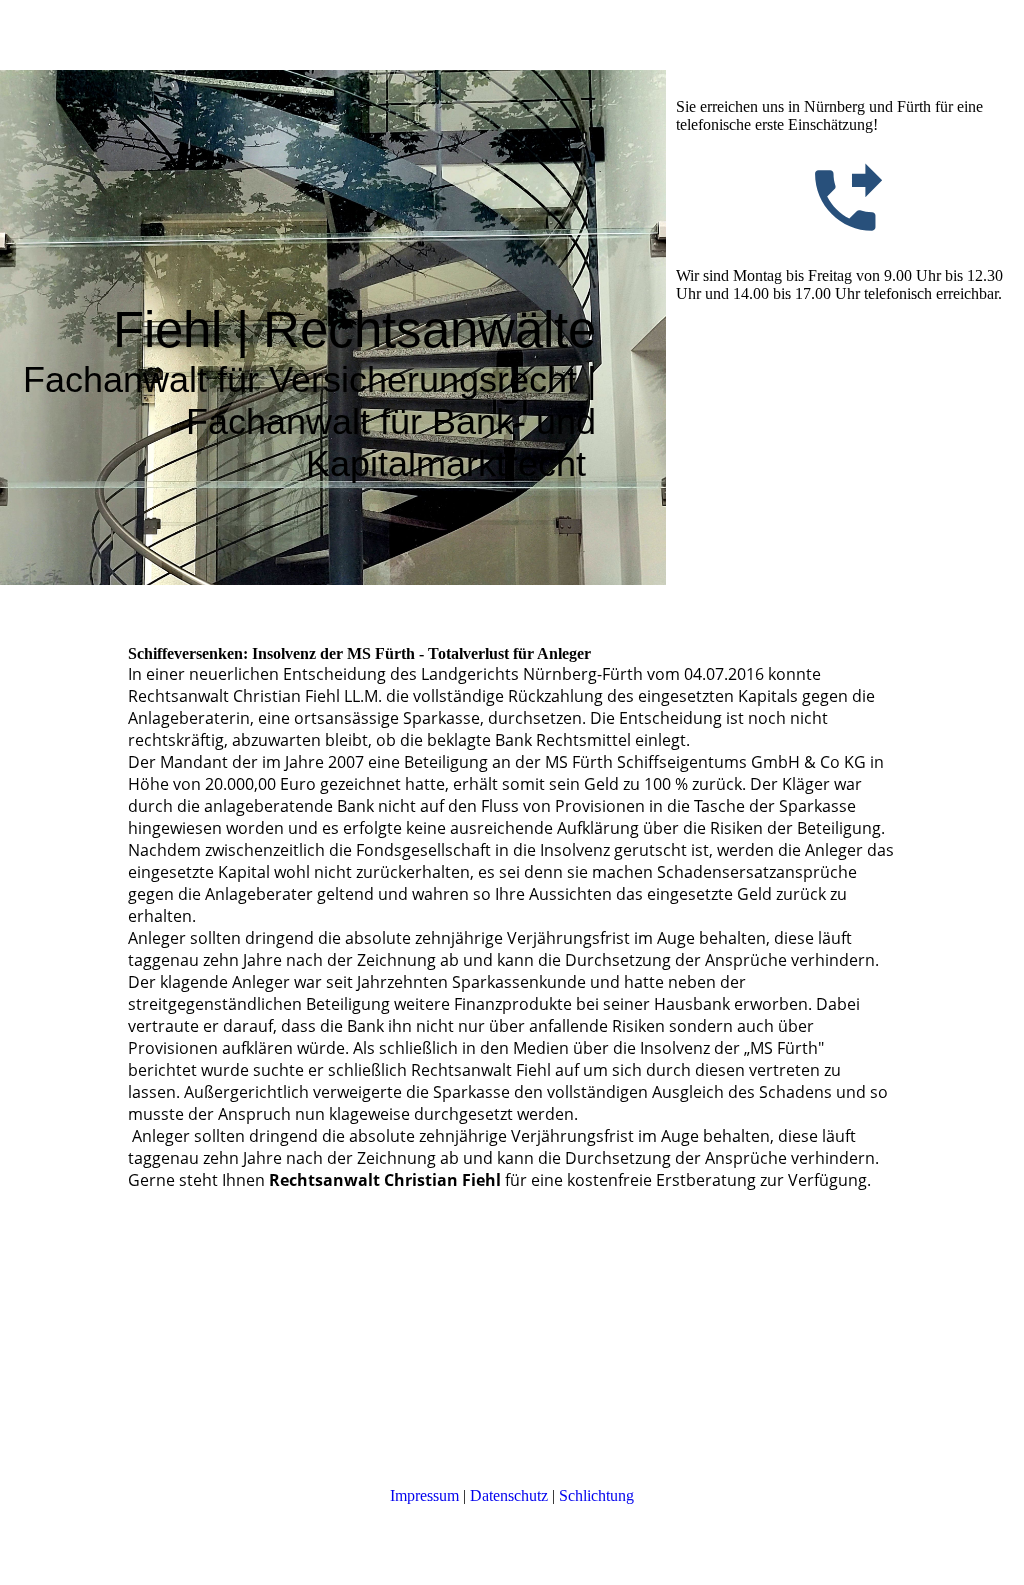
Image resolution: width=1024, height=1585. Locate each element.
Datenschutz (509, 1495)
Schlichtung (596, 1495)
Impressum (424, 1495)
